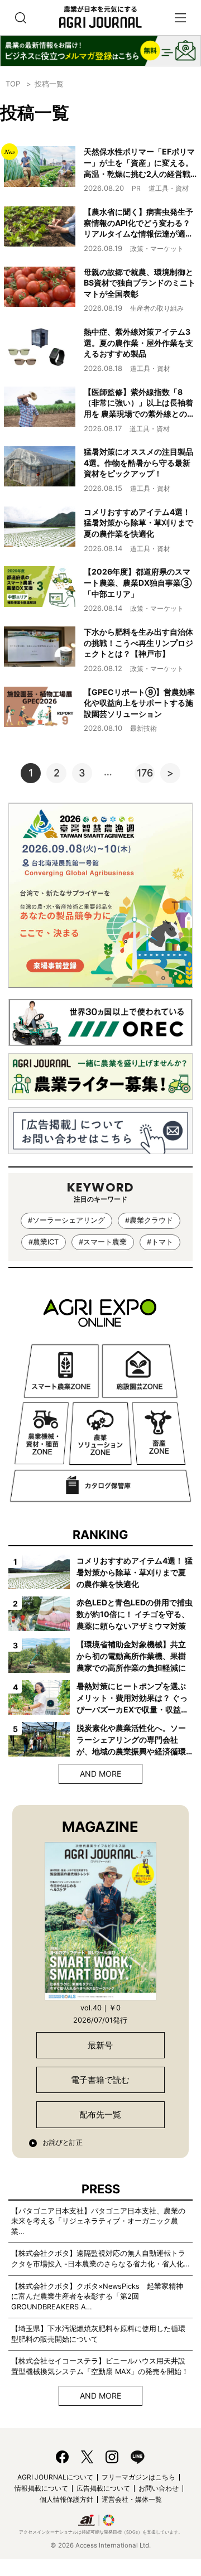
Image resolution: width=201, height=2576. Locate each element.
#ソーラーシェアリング (66, 1220)
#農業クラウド (149, 1220)
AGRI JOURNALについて (55, 2477)
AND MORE (100, 1774)
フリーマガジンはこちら (138, 2477)
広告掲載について (103, 2488)
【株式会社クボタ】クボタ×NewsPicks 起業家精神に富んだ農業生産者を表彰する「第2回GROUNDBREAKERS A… (97, 2297)
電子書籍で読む (100, 2080)
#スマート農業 (103, 1242)
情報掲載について (41, 2488)
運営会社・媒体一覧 (132, 2499)
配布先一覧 (100, 2114)
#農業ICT (44, 1242)
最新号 (100, 2045)
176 (145, 773)
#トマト (160, 1242)
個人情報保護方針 (66, 2499)
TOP (13, 84)
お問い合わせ (159, 2488)
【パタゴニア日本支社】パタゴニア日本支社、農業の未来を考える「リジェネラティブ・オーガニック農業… (98, 2221)
